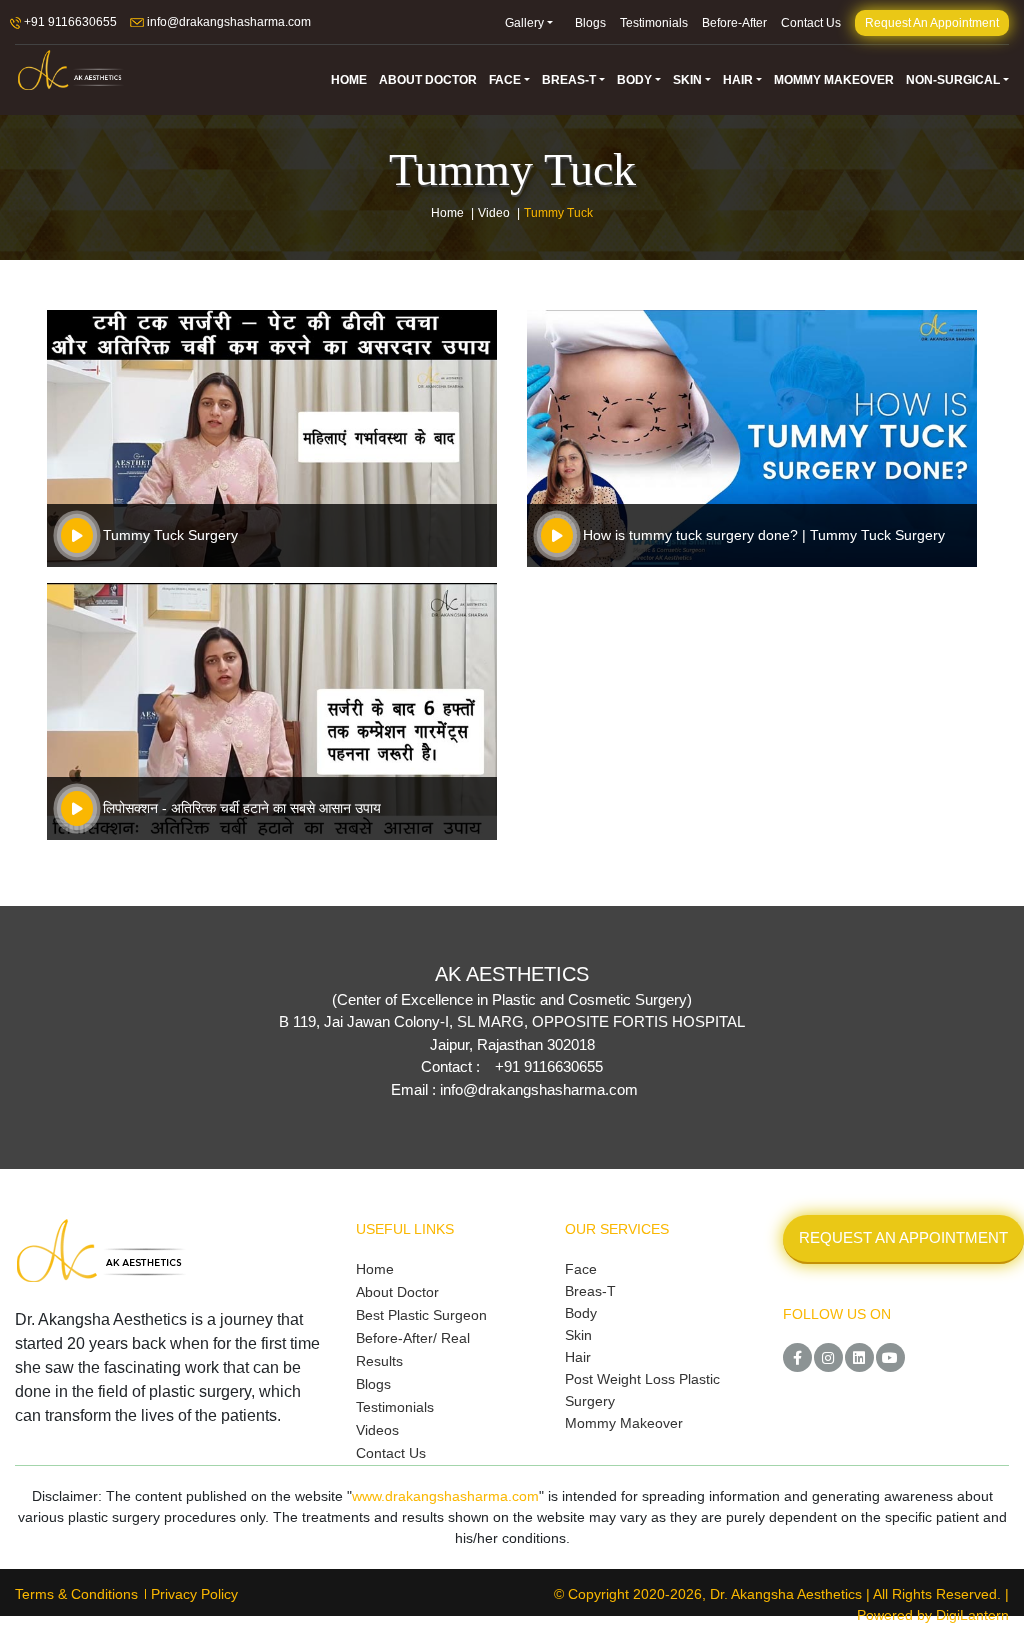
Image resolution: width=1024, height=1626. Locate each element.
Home (447, 213)
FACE (505, 80)
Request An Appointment (932, 23)
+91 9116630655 (69, 22)
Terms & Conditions (76, 1594)
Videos (377, 1430)
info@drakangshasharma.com (227, 22)
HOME (349, 80)
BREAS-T (569, 80)
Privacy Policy (194, 1594)
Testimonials (654, 23)
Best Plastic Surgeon (421, 1315)
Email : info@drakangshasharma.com (514, 1089)
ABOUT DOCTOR (428, 80)
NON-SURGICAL (953, 80)
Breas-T (590, 1291)
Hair (578, 1357)
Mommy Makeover (624, 1423)
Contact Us (811, 23)
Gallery (524, 23)
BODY (634, 80)
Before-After (734, 23)
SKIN (687, 80)
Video (494, 213)
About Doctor (397, 1292)
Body (581, 1313)
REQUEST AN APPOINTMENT (903, 1237)
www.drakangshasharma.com (445, 1496)
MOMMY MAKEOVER (834, 80)
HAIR (738, 80)
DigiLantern (972, 1615)
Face (581, 1269)
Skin (578, 1335)
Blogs (590, 23)
